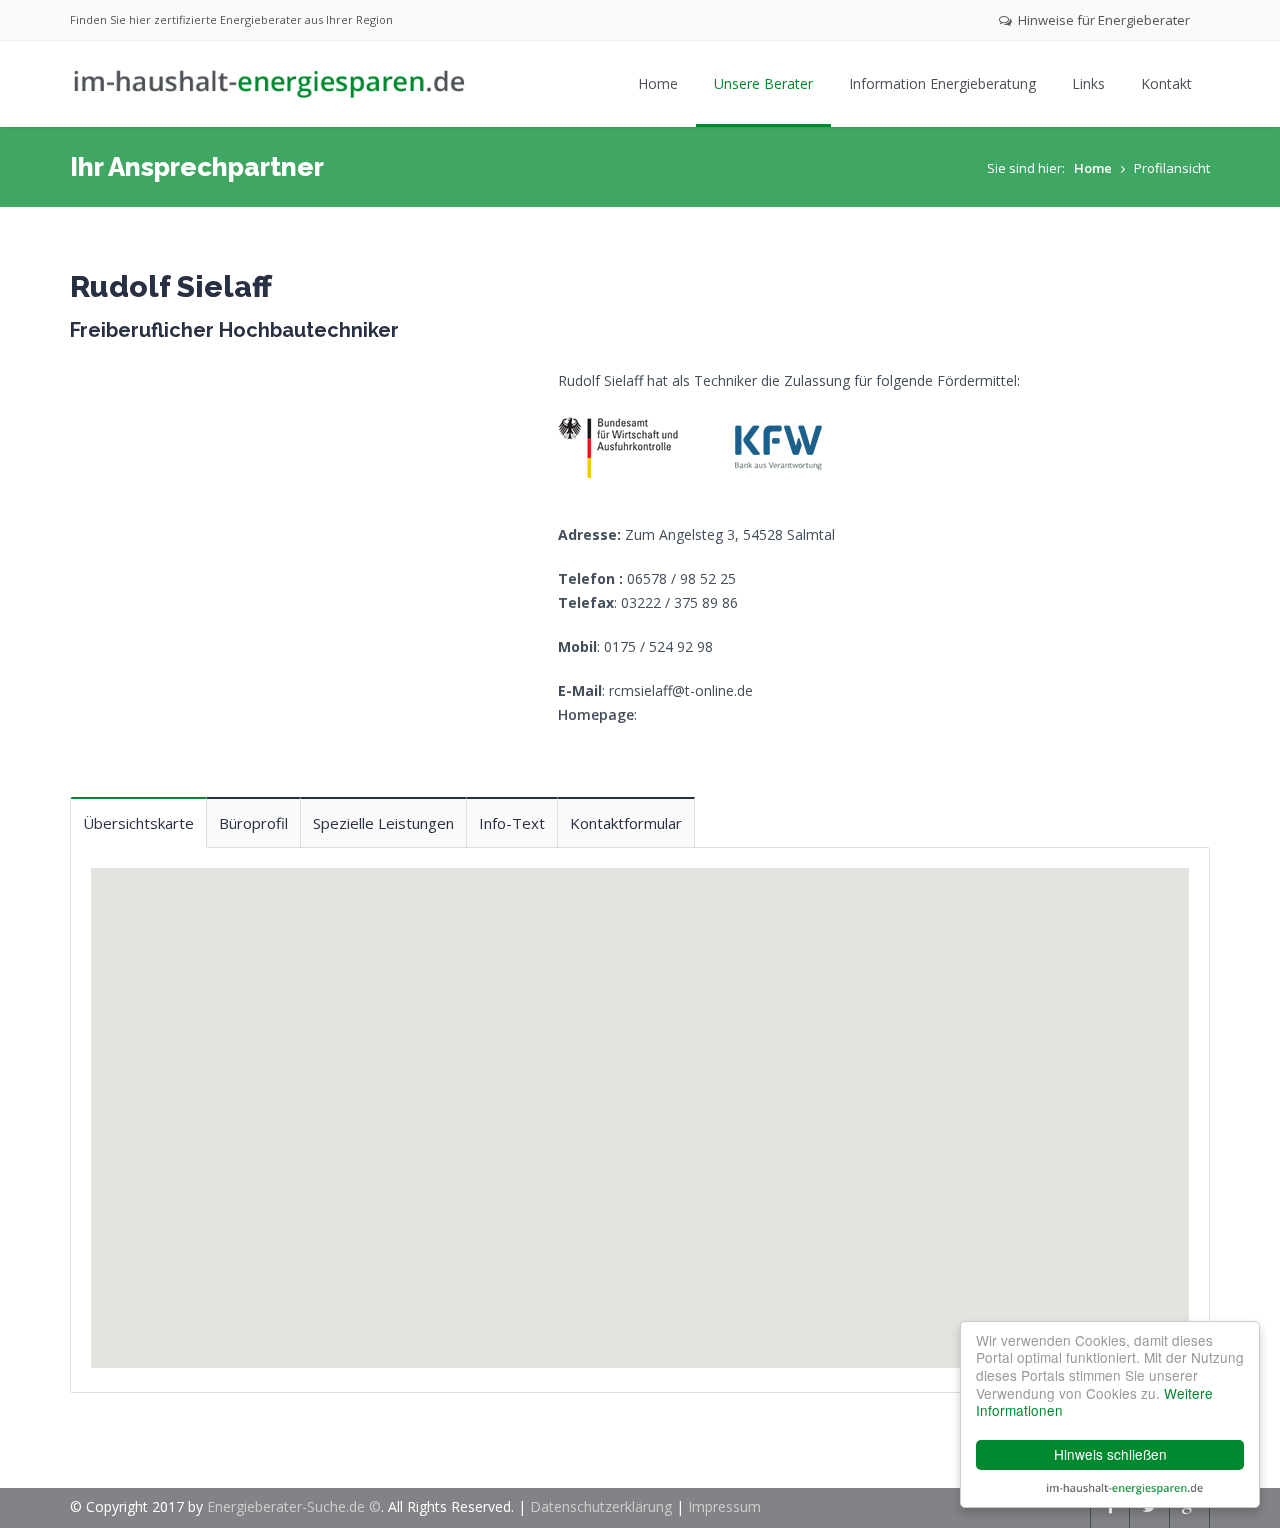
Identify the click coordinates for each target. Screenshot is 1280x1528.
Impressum (724, 1506)
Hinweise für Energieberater (1102, 20)
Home (658, 83)
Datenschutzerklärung (601, 1506)
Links (1088, 83)
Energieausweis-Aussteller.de (1125, 1488)
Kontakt (1166, 83)
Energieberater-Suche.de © (294, 1506)
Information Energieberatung (942, 83)
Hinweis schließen (1110, 1454)
